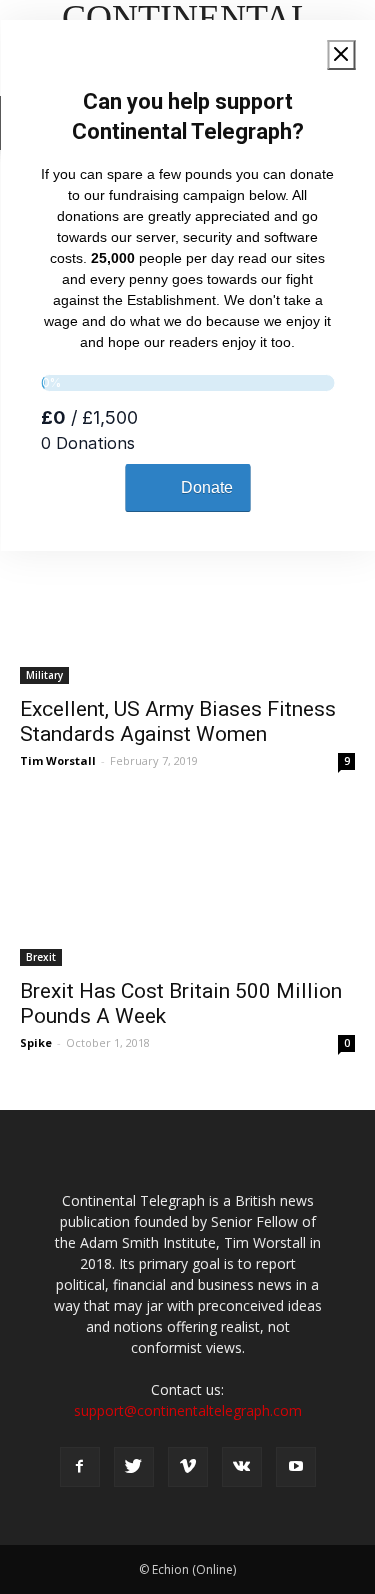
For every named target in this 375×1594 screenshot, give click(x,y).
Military (44, 675)
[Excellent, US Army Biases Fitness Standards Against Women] (187, 600)
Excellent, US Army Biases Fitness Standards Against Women (178, 721)
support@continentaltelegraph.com (188, 1410)
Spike (36, 1042)
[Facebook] (80, 1467)
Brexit (41, 957)
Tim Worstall (58, 760)
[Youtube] (296, 1467)
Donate (207, 487)
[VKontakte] (242, 1467)
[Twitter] (134, 1467)
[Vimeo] (188, 1467)
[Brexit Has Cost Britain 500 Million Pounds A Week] (187, 883)
